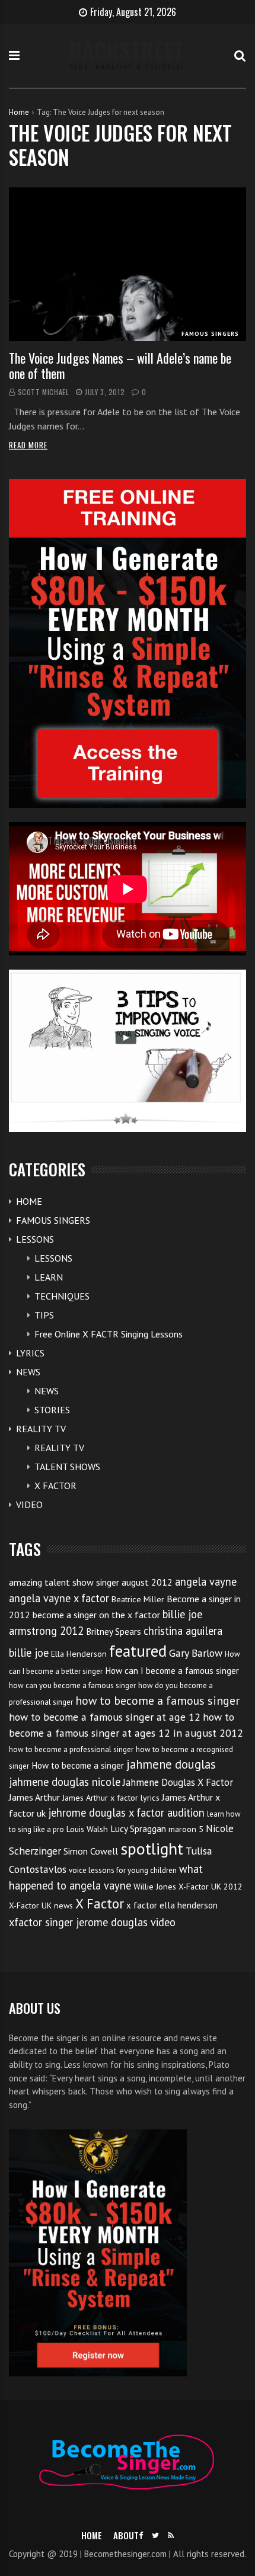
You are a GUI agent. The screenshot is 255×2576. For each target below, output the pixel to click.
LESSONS (35, 1239)
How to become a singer (78, 1765)
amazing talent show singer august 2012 (91, 1582)
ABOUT (126, 2535)
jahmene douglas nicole (65, 1782)
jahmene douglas (171, 1764)
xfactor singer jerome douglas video (92, 1922)
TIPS (44, 1315)
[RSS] (171, 2535)
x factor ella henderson (172, 1905)
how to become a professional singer (71, 1749)
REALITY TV (41, 1429)
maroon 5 (186, 1829)
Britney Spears (114, 1632)
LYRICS (30, 1353)
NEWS (28, 1372)
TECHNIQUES (62, 1296)
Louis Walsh (87, 1829)
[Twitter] (155, 2535)
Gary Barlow (196, 1653)
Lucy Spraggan (138, 1829)
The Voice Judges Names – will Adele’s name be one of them (120, 365)
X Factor (100, 1903)
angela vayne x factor (59, 1598)
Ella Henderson (79, 1654)
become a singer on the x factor (96, 1615)
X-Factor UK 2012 (211, 1887)
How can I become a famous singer (172, 1671)
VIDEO (29, 1504)
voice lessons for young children (123, 1870)
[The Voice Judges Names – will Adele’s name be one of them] (128, 264)
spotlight (152, 1848)
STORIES (52, 1410)
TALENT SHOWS (67, 1467)
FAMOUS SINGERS (210, 334)
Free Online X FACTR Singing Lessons (109, 1334)
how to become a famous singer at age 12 (105, 1717)
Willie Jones (155, 1887)
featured (138, 1651)
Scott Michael (44, 392)
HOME (29, 1201)
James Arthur (34, 1797)
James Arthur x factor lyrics (111, 1798)
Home (19, 112)
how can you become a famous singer (72, 1685)
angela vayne (206, 1581)
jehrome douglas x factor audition (126, 1812)
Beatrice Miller (138, 1599)
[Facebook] (141, 2535)
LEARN (49, 1277)
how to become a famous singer (157, 1700)
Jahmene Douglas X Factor (178, 1782)
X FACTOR (55, 1486)
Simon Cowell (91, 1851)
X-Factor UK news (41, 1905)
